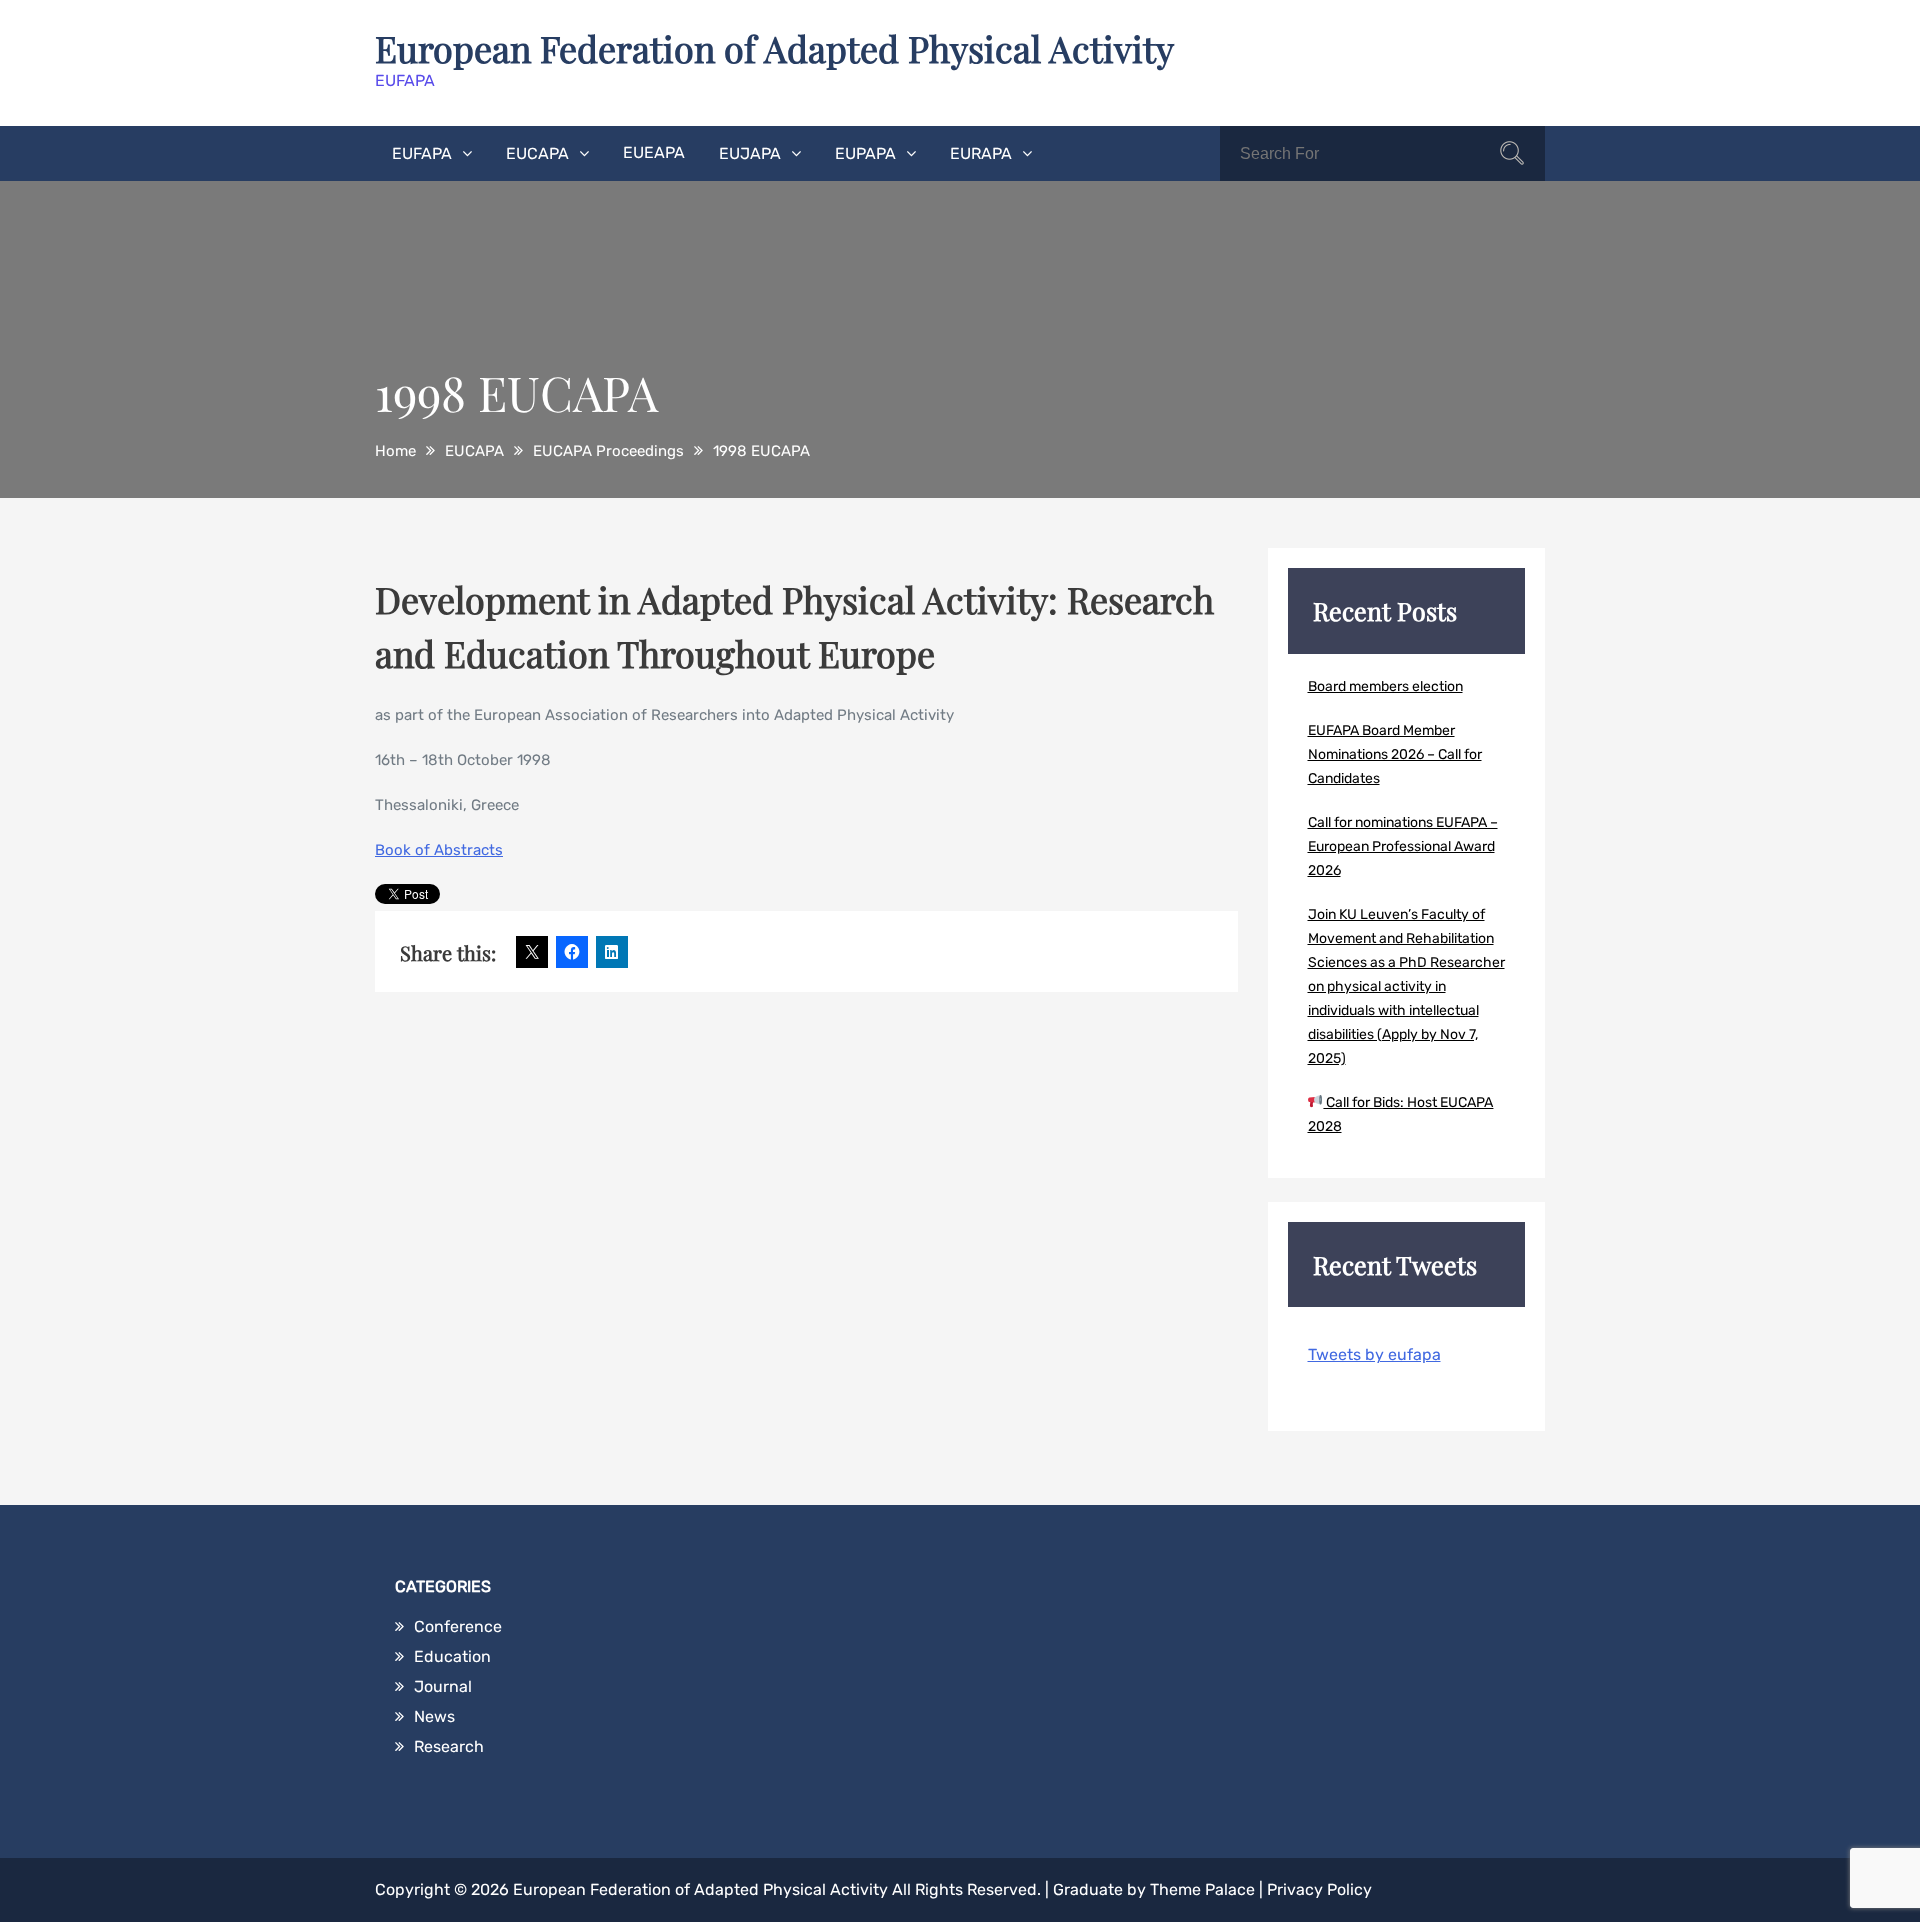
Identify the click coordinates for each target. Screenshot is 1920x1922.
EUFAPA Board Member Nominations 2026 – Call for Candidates (1395, 754)
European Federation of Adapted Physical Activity (774, 48)
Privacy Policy (1319, 1889)
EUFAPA (422, 153)
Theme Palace (1202, 1889)
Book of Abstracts (439, 850)
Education (452, 1656)
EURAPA (981, 153)
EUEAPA (654, 152)
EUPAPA (865, 153)
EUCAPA (537, 153)
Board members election (1385, 686)
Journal (443, 1686)
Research (449, 1746)
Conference (458, 1626)
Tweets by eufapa (1374, 1354)
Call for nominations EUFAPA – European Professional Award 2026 (1403, 846)
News (434, 1716)
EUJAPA (750, 153)
